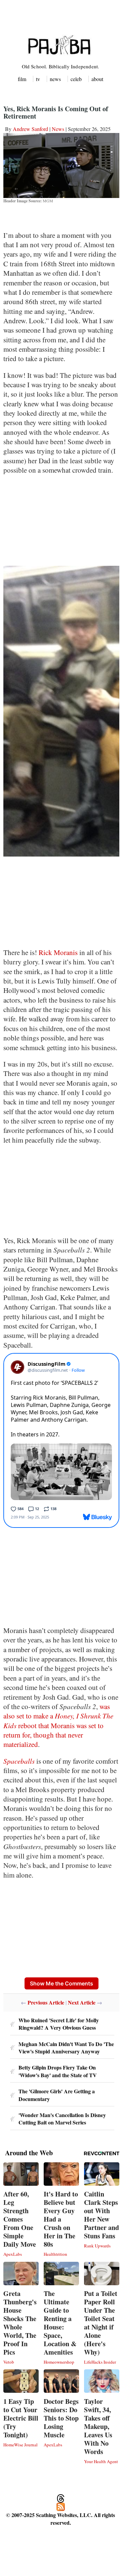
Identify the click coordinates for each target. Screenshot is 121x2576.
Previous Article (46, 2002)
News (58, 129)
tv (38, 79)
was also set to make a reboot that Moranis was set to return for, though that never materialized (58, 1725)
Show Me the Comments (62, 1983)
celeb (76, 79)
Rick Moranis (58, 952)
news (55, 79)
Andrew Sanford (30, 129)
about (97, 79)
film (22, 79)
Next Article (82, 2002)
